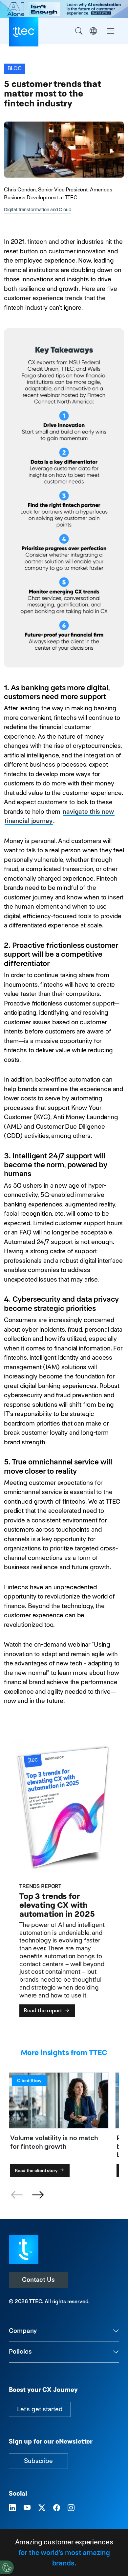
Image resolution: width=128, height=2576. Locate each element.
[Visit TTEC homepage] (24, 2249)
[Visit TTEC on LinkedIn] (12, 2508)
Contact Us (38, 2280)
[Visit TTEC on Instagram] (71, 2508)
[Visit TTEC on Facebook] (57, 2508)
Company (23, 2331)
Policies (20, 2351)
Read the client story (37, 2170)
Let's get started (40, 2409)
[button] (38, 2195)
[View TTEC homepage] (24, 32)
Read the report (43, 2010)
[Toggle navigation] (111, 31)
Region (93, 31)
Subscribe (38, 2461)
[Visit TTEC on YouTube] (27, 2508)
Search (79, 31)
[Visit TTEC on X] (42, 2508)
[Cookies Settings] (7, 2567)
